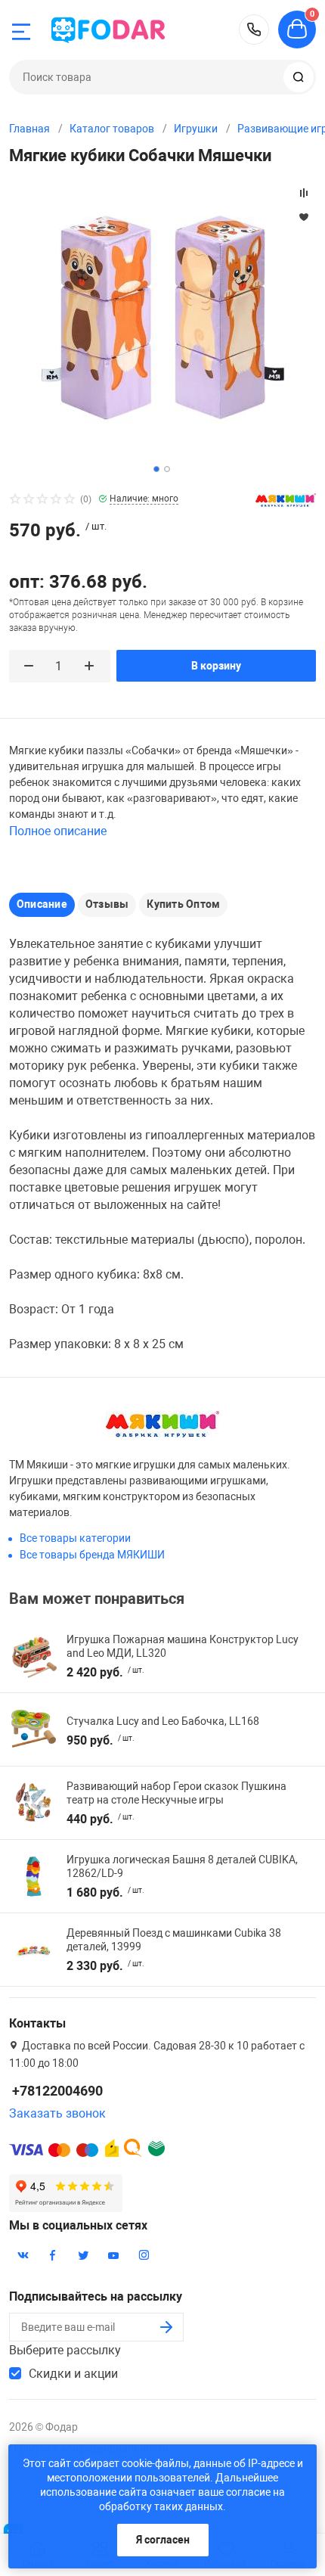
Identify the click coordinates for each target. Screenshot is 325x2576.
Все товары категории (75, 1538)
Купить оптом (183, 904)
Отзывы (107, 904)
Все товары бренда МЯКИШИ (92, 1555)
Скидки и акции (73, 2374)
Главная (29, 129)
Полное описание (58, 831)
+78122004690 (254, 30)
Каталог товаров (112, 129)
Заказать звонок (57, 2113)
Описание (42, 904)
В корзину (216, 666)
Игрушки (196, 129)
